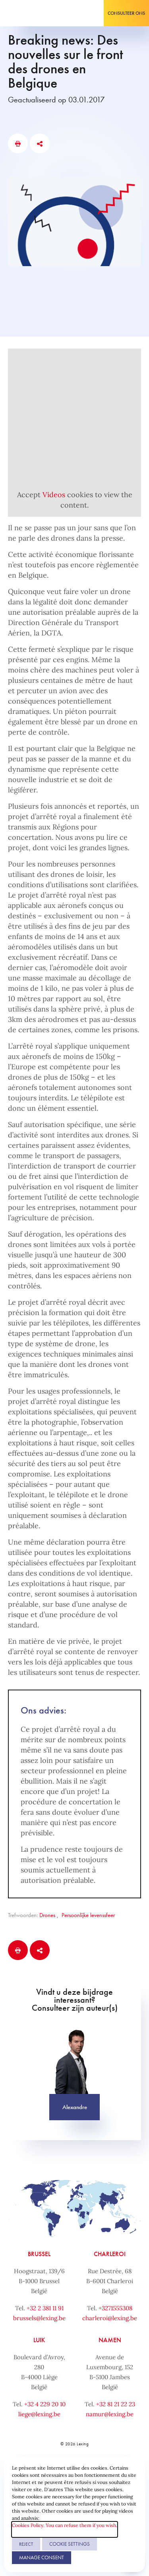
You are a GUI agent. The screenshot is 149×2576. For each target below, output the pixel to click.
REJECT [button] (26, 2544)
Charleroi (110, 2254)
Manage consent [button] (42, 2557)
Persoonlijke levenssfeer (88, 1915)
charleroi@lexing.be (110, 2318)
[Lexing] (30, 13)
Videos (54, 495)
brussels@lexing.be (39, 2318)
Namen (110, 2340)
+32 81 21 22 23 (116, 2404)
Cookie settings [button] (70, 2544)
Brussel (39, 2254)
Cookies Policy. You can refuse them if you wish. (65, 2525)
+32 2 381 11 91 (45, 2308)
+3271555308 (115, 2308)
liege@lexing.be (39, 2414)
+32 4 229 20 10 (45, 2404)
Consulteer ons (126, 13)
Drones (47, 1915)
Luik (39, 2340)
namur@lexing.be (110, 2414)
